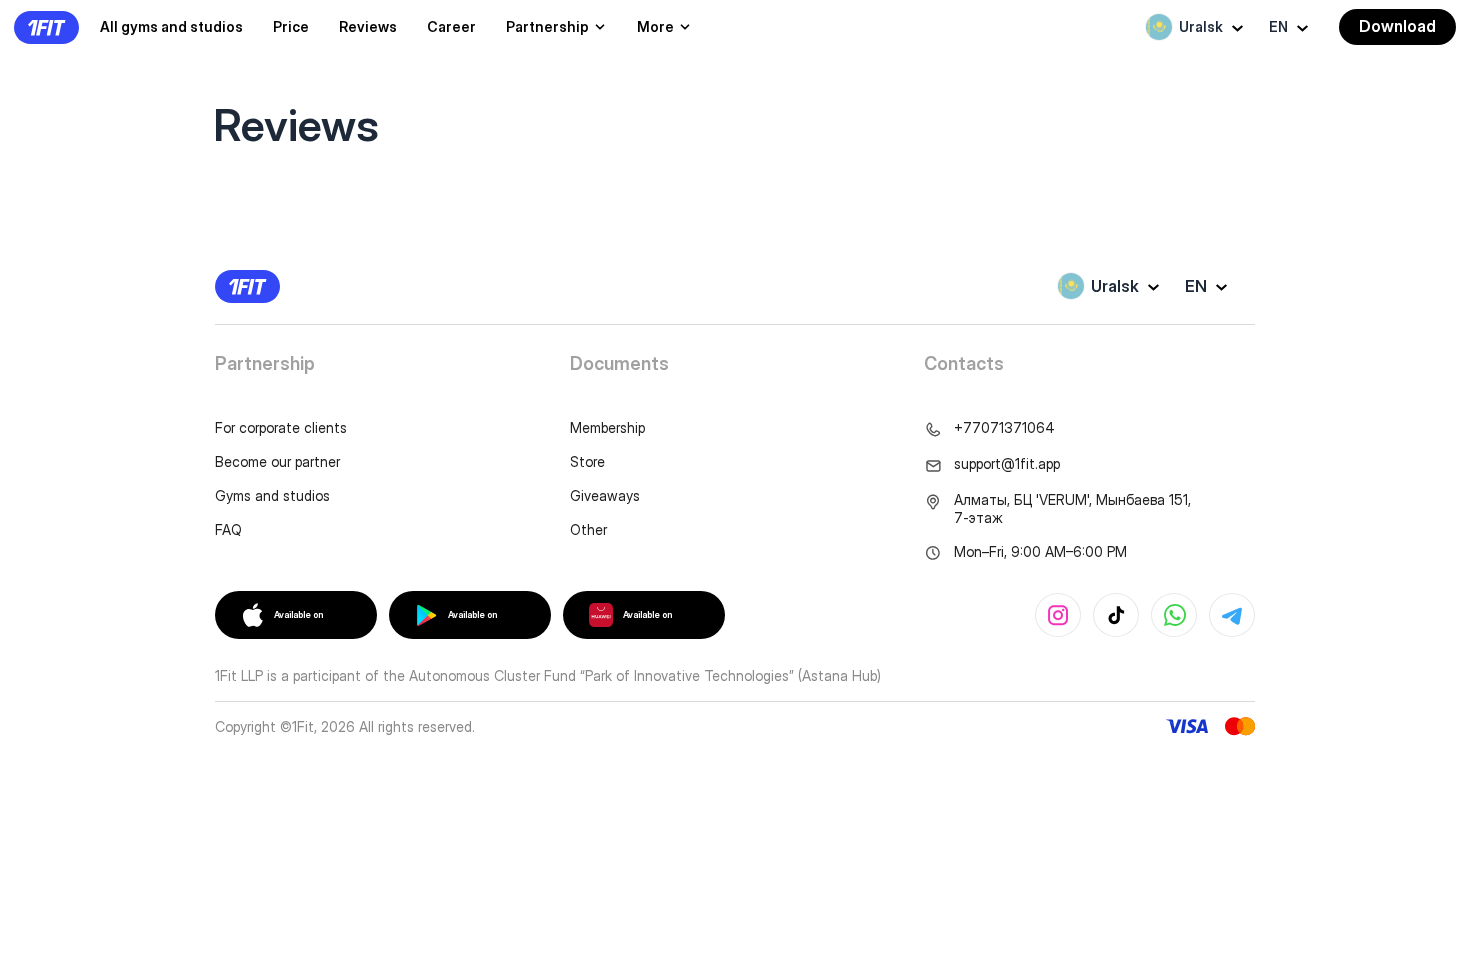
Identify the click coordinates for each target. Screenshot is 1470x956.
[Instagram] (1058, 615)
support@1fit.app (1007, 463)
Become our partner (277, 461)
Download (1397, 26)
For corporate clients (281, 427)
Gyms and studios (272, 495)
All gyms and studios (171, 26)
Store (587, 461)
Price (291, 26)
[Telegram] (1232, 615)
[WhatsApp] (1174, 615)
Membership (607, 427)
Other (588, 529)
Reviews (368, 26)
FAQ (228, 529)
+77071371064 (1004, 427)
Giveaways (605, 495)
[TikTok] (1116, 615)
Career (451, 26)
